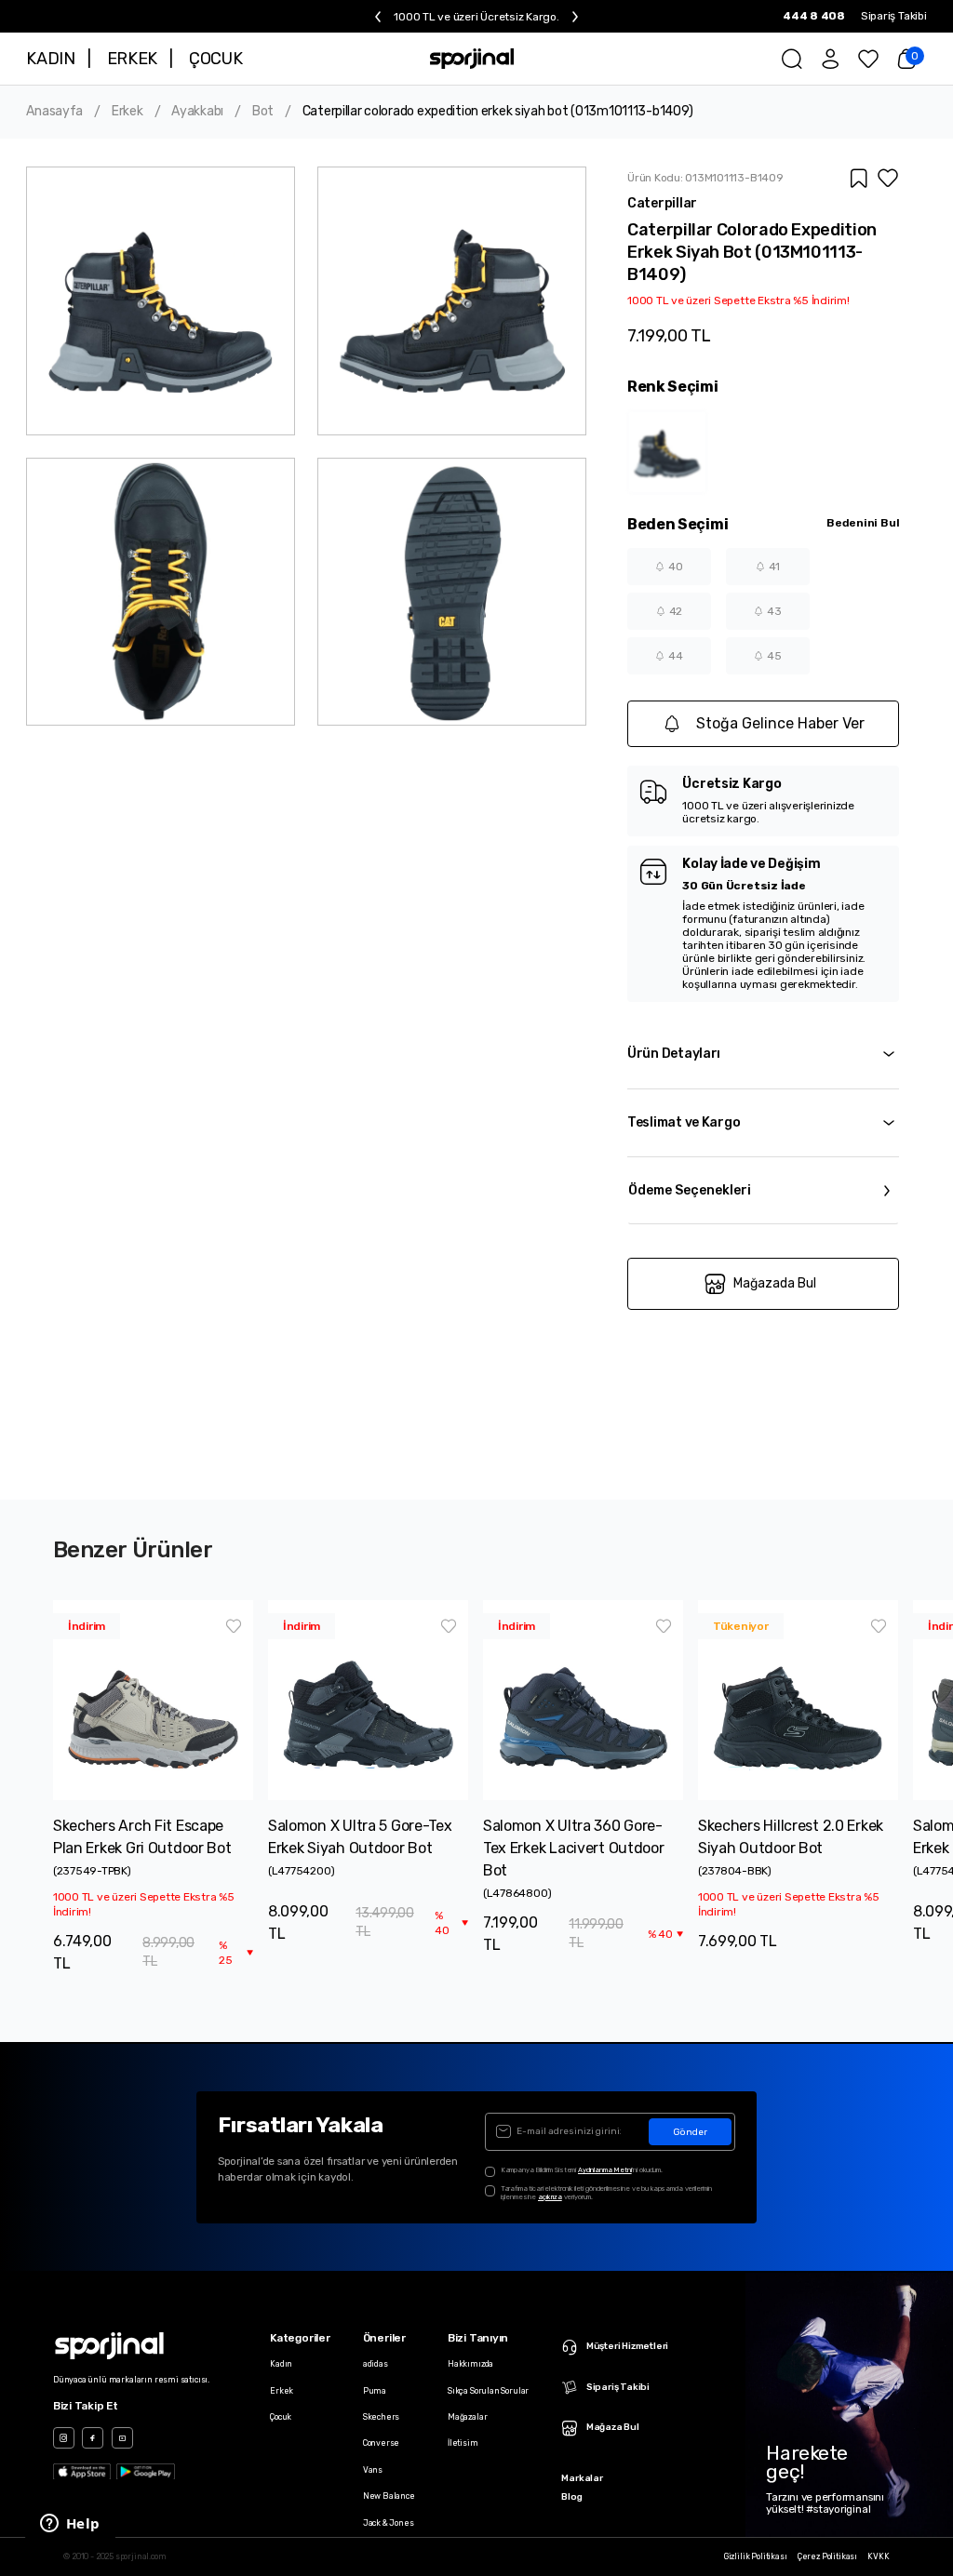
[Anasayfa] (472, 59)
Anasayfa (54, 112)
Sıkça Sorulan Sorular (488, 2391)
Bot (263, 112)
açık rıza (550, 2197)
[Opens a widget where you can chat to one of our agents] (70, 2525)
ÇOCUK (215, 59)
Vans (373, 2470)
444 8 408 (814, 16)
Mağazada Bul (775, 1283)
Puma (375, 2391)
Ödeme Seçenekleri (690, 1190)
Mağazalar (467, 2417)
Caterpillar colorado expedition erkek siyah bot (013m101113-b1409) (498, 112)
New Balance (389, 2496)
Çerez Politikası (827, 2557)
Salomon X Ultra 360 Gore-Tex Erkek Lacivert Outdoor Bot (574, 1848)
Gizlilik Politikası (756, 2557)
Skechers (382, 2417)
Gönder (690, 2132)
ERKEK (132, 59)
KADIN (50, 59)
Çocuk (281, 2417)
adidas (376, 2364)
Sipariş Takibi (894, 16)
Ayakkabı (197, 112)
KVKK (878, 2557)
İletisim (463, 2443)
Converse (382, 2443)
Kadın (281, 2364)
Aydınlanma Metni (605, 2170)
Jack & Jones (389, 2523)
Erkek (128, 112)
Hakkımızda (470, 2364)
